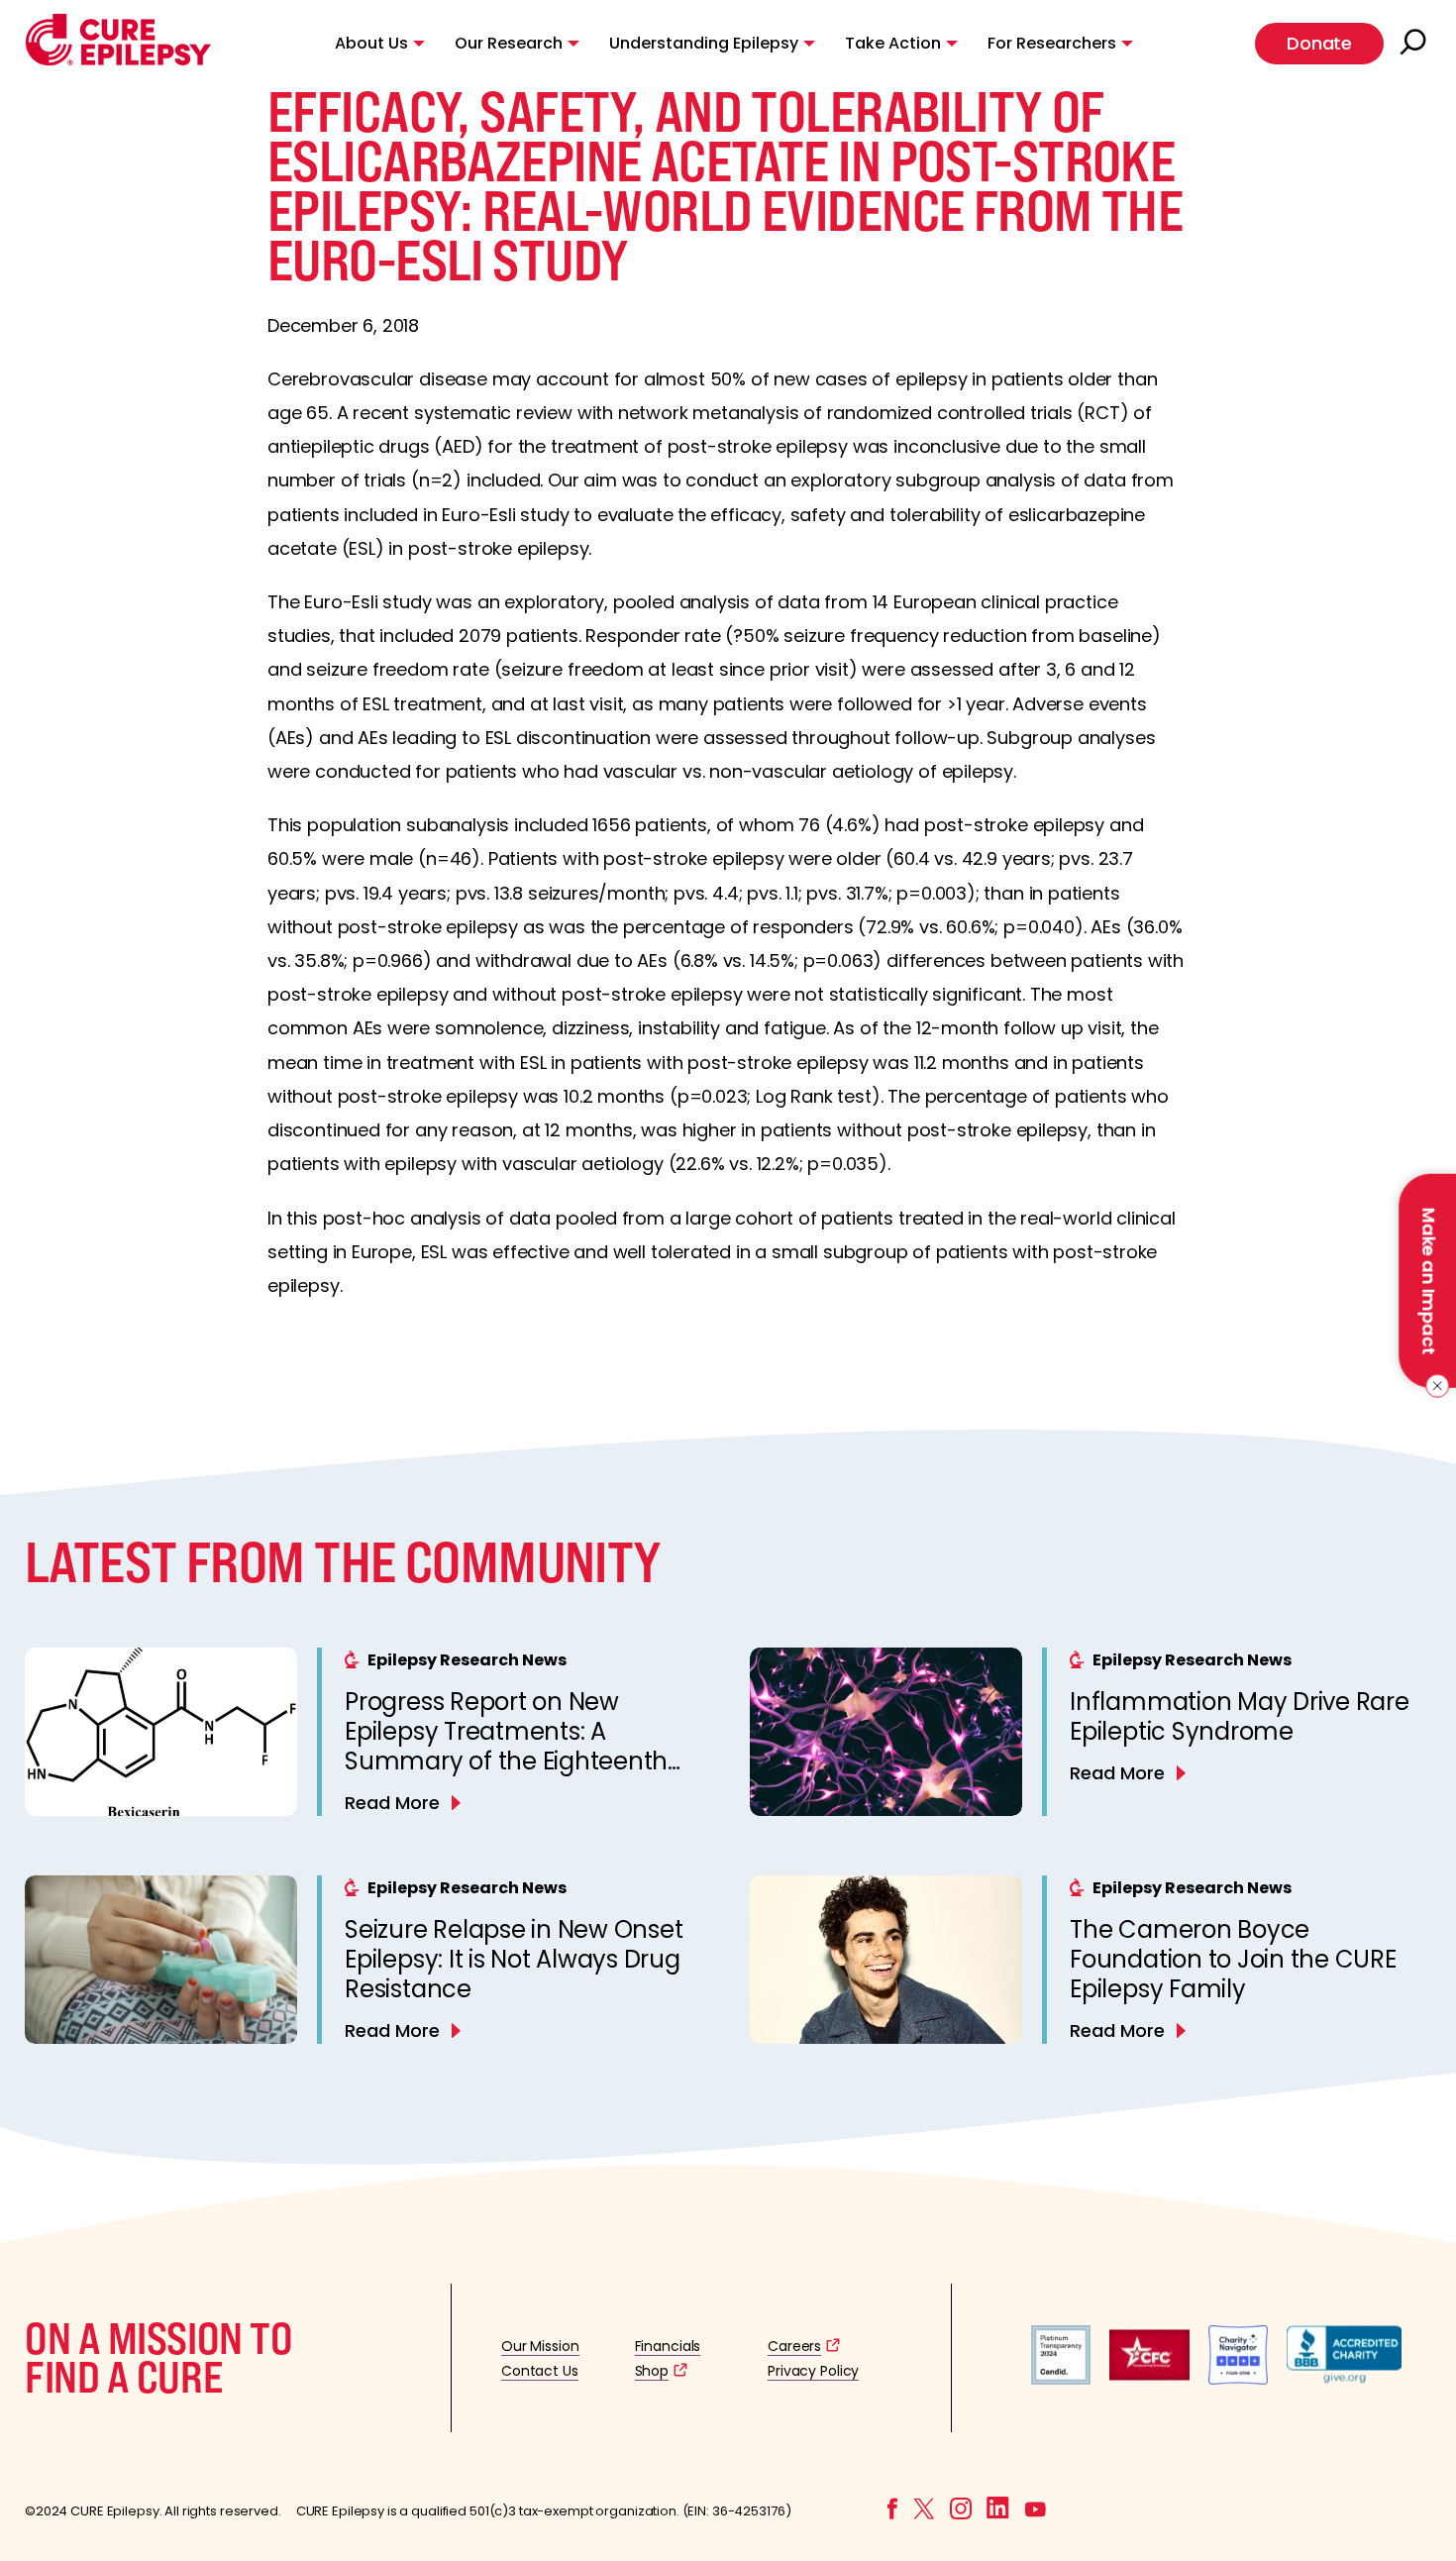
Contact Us (540, 2371)
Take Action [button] (893, 43)
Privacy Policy (813, 2371)
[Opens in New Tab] (1061, 2379)
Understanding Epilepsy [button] (704, 43)
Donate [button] (1319, 43)
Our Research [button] (509, 43)
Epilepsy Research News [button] (467, 1660)
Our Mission (540, 2346)
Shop (652, 2371)
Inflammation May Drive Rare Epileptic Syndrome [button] (1240, 1716)
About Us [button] (371, 43)
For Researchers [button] (1052, 43)
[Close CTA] (1434, 1386)
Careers (794, 2346)
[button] (118, 61)
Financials (668, 2346)
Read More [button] (392, 1803)
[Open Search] (1415, 44)
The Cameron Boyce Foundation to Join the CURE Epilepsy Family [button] (1233, 1959)
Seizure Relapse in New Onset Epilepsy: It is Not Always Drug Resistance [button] (514, 1959)
